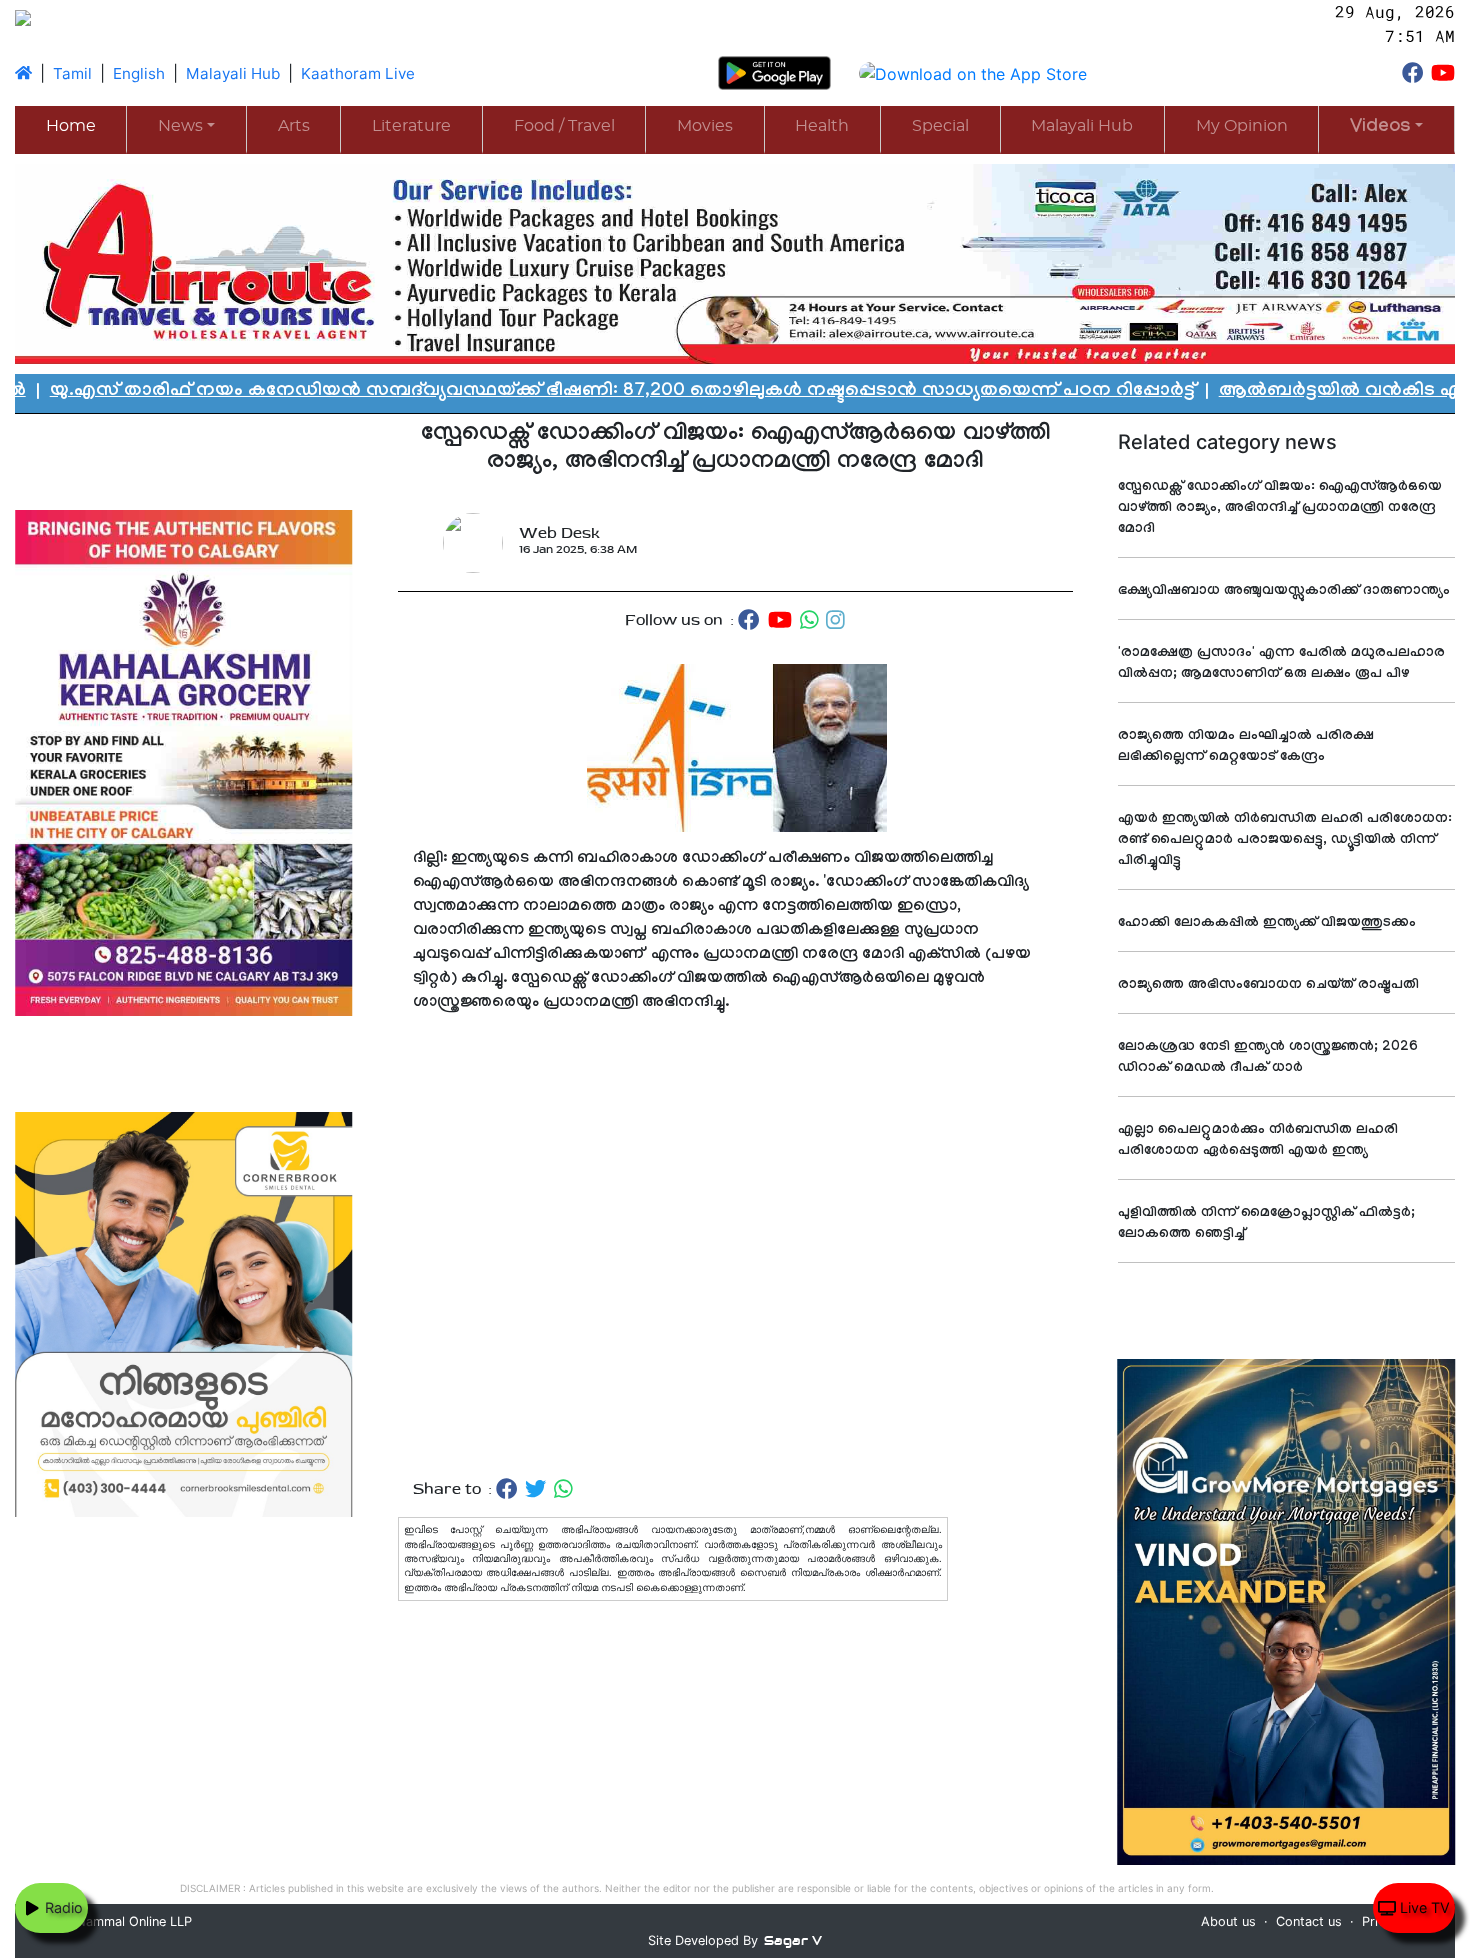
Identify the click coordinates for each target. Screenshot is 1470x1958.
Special (940, 126)
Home (71, 126)
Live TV (1423, 1907)
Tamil (72, 73)
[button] (1386, 128)
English (139, 73)
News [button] (180, 126)
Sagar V (793, 1940)
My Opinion (1242, 126)
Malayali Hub (233, 73)
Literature (411, 126)
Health (822, 126)
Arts (294, 126)
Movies (705, 126)
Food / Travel (564, 126)
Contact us (1309, 1921)
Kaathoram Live (358, 73)
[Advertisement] (735, 1246)
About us (1228, 1921)
